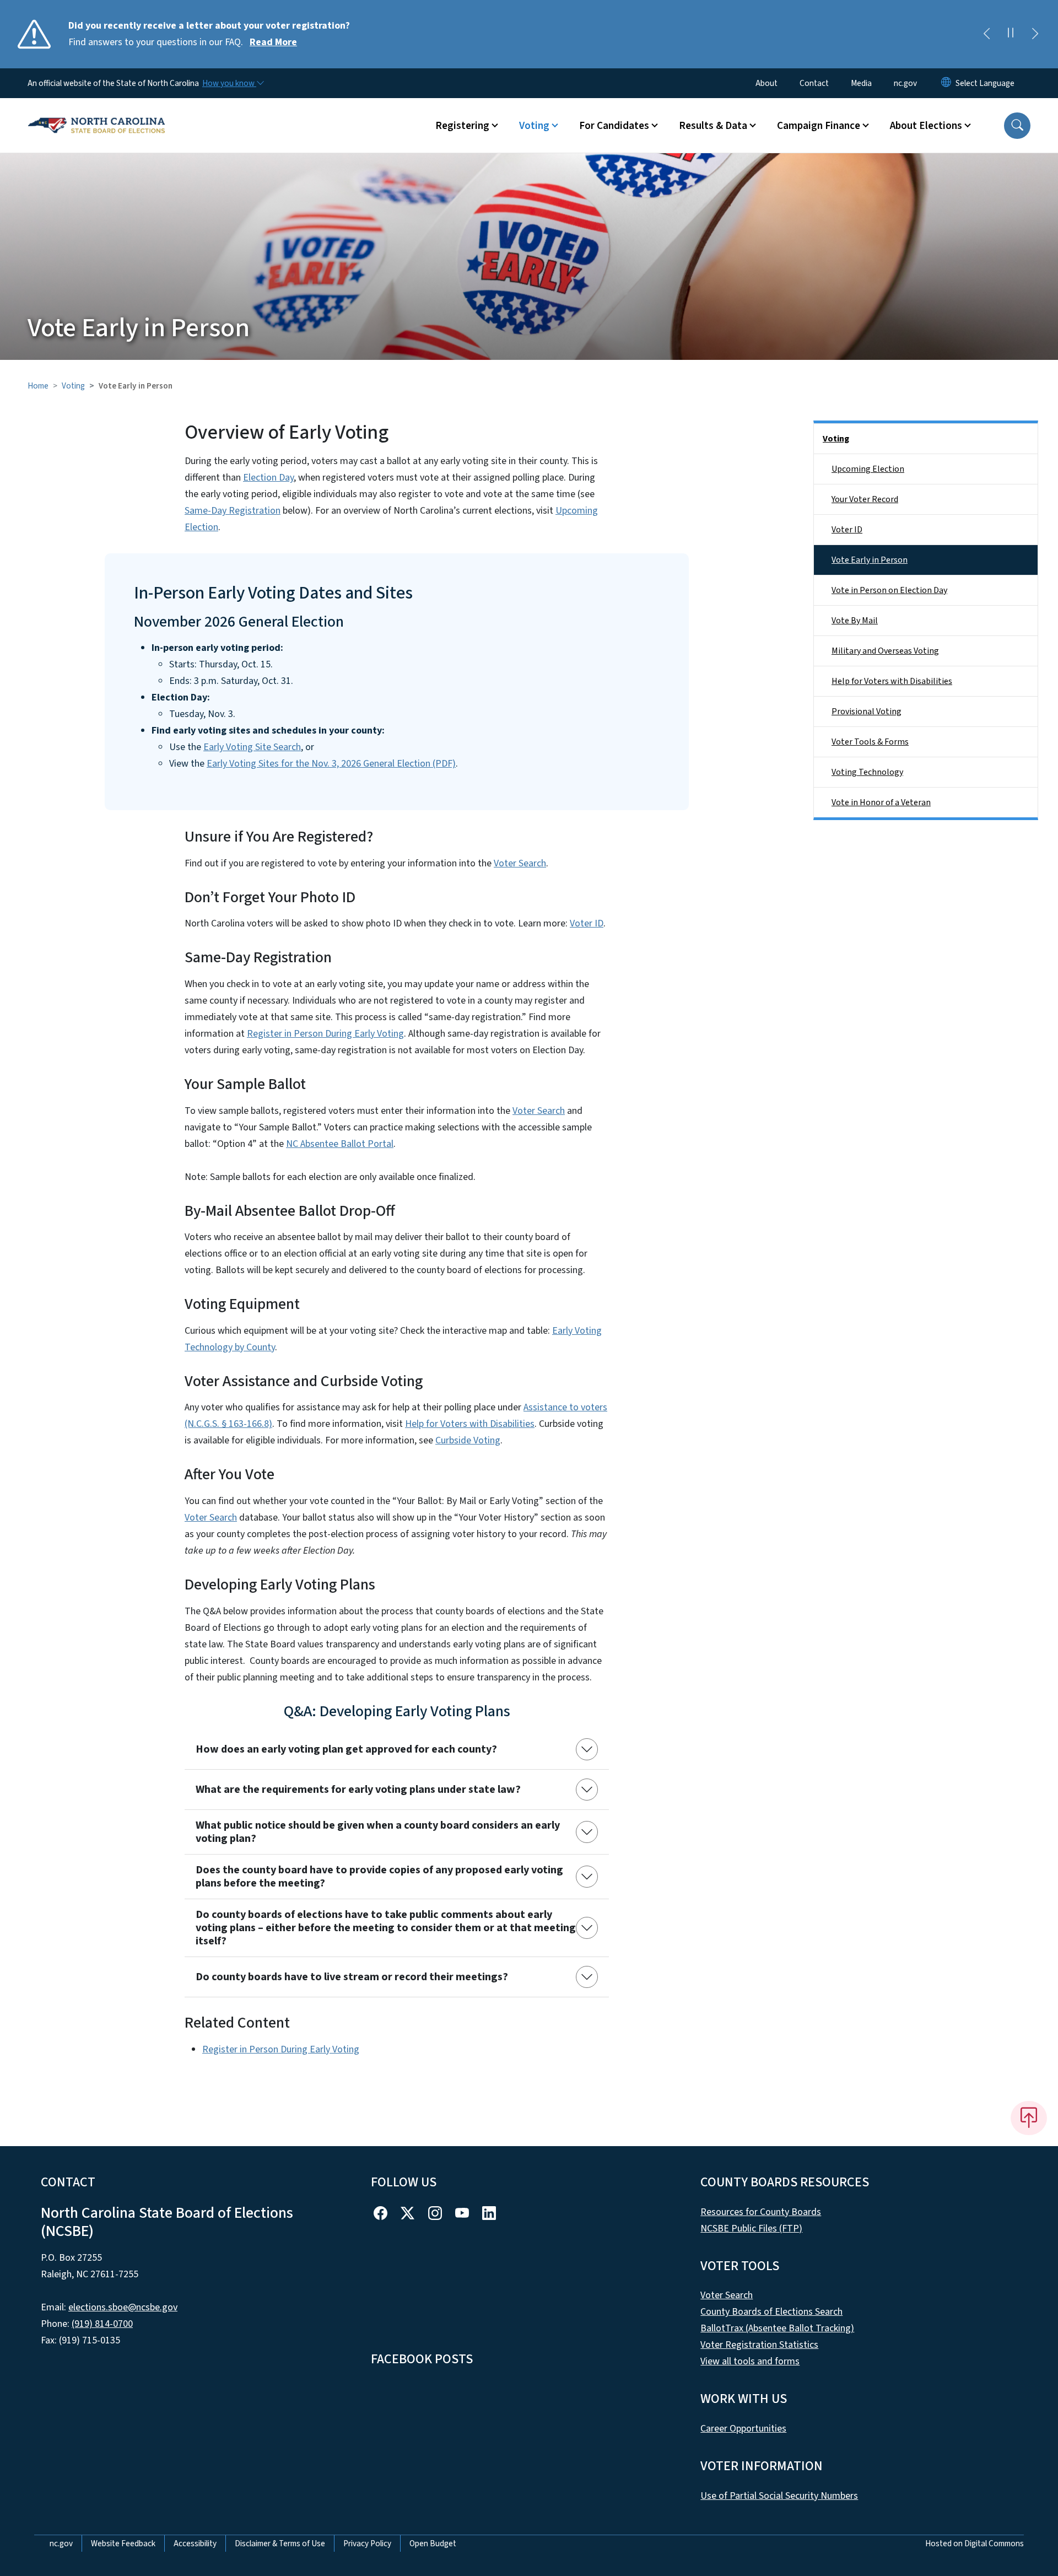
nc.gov (905, 83)
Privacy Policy (367, 2543)
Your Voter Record (865, 499)
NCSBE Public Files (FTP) (751, 2229)
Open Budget (433, 2543)
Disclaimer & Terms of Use (280, 2543)
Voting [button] (534, 126)
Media (861, 83)
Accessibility (195, 2543)
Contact (814, 83)
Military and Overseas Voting (885, 651)
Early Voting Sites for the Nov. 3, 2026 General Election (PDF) (331, 764)
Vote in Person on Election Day (889, 590)
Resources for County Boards (761, 2212)
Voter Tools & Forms (870, 742)
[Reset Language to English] (946, 83)
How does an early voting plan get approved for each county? (346, 1749)
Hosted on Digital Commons (975, 2543)
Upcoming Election (868, 469)
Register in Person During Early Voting (325, 1034)
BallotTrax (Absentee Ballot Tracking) (777, 2328)
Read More (273, 42)
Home (38, 386)
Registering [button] (462, 126)
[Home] (96, 113)
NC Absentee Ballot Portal (340, 1144)
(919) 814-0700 (102, 2324)
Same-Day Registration (233, 511)
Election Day (268, 478)
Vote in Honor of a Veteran (881, 802)
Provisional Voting (867, 712)
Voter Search (520, 863)
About (766, 83)
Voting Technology (867, 772)
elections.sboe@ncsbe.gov (123, 2307)
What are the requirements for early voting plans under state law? (358, 1790)
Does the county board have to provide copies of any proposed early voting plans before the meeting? (379, 1877)
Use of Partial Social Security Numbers (779, 2496)
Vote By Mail (855, 621)
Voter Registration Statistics (759, 2345)
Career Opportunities (743, 2429)
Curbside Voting (468, 1440)
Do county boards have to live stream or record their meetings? (352, 1977)
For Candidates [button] (614, 126)
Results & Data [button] (713, 126)
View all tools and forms (750, 2361)
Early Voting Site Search (252, 747)
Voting (73, 386)
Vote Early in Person (870, 560)
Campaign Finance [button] (819, 126)
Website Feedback (123, 2543)
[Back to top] (1029, 2118)
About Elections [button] (926, 126)
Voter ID (587, 923)
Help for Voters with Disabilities (470, 1424)
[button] (1017, 126)
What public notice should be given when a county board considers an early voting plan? (378, 1832)
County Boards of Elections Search (771, 2312)
